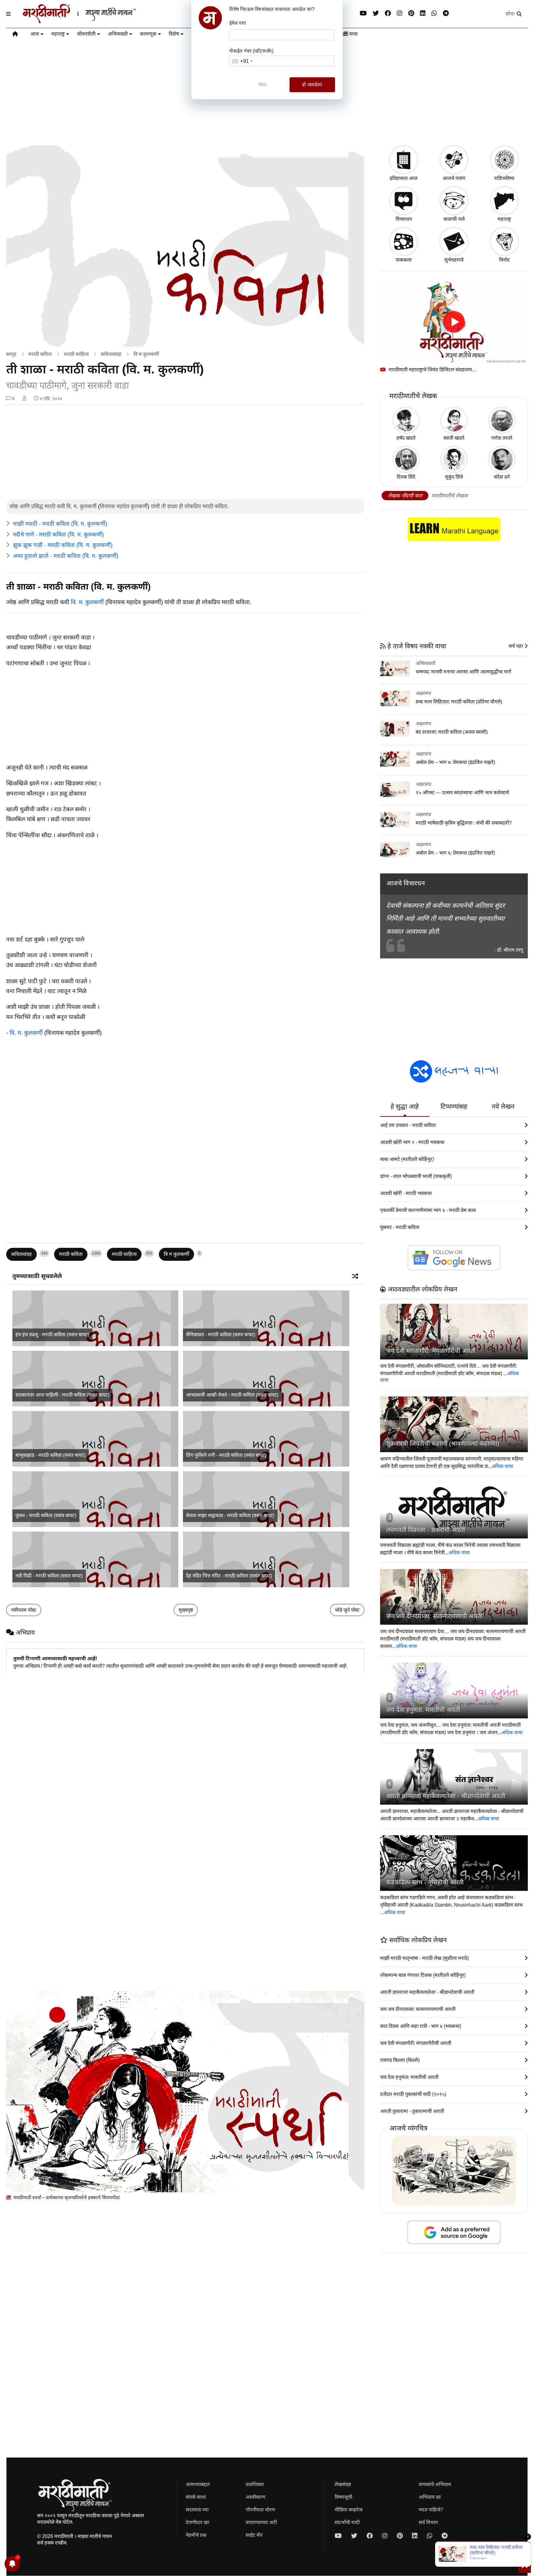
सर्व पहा (516, 646)
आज (35, 34)
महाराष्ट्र (58, 34)
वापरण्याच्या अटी (261, 2522)
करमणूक (148, 34)
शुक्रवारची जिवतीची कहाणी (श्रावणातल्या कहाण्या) (443, 1444)
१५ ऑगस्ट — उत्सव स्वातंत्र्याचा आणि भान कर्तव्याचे (462, 793)
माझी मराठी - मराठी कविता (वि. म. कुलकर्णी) (60, 524)
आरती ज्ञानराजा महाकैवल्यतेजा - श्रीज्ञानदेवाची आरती (446, 1796)
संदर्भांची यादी (347, 2522)
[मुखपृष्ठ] (15, 35)
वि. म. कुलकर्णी (87, 602)
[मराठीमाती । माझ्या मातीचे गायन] (94, 21)
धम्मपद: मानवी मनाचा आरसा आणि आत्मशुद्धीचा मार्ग (463, 672)
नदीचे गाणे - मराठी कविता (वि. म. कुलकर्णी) (58, 535)
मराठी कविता (40, 354)
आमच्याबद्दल (198, 2484)
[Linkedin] (423, 13)
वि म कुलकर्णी (146, 354)
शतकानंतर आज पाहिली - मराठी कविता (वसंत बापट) (62, 1395)
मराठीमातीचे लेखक (450, 496)
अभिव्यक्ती (118, 34)
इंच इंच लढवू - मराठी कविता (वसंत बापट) (52, 1335)
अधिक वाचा (502, 1466)
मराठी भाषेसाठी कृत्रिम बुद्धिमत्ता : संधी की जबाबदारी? (464, 823)
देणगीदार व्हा (197, 2522)
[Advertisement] (185, 453)
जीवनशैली (86, 34)
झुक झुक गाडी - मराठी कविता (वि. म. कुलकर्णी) (63, 545)
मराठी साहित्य (76, 354)
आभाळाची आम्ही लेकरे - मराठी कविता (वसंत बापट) (232, 1395)
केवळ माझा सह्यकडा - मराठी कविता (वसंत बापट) (230, 1515)
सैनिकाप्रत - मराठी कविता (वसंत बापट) (221, 1335)
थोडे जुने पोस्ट (347, 1610)
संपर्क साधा (196, 2497)
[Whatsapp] (434, 13)
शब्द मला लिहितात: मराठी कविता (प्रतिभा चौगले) (459, 702)
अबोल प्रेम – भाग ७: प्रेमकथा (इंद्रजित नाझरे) (455, 762)
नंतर (262, 85)
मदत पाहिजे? (431, 2510)
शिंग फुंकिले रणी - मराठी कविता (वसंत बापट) (226, 1455)
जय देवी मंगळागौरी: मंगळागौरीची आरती (431, 1351)
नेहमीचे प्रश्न (196, 2535)
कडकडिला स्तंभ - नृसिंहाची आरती (425, 1882)
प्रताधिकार (255, 2484)
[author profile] (24, 399)
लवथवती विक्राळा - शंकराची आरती (426, 1530)
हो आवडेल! (312, 85)
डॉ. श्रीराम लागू (510, 950)
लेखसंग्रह (343, 2484)
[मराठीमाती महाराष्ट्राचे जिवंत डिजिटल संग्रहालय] (454, 322)
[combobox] (242, 61)
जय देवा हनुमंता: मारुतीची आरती (423, 1710)
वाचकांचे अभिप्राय (435, 2484)
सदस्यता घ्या (197, 2510)
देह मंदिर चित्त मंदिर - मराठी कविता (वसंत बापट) (229, 1576)
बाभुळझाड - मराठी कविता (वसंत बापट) (51, 1455)
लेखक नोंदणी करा (405, 496)
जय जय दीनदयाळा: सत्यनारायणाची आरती (434, 1616)
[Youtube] (363, 13)
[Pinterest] (411, 13)
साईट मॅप (254, 2535)
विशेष (174, 34)
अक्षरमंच (423, 693)
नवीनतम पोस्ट (24, 1610)
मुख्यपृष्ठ (186, 1610)
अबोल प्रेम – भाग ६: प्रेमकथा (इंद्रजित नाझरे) (455, 853)
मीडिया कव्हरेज (349, 2510)
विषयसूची (343, 2497)
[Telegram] (446, 13)
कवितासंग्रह (111, 354)
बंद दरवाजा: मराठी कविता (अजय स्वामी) (452, 732)
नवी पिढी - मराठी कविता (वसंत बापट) (49, 1576)
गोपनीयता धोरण (260, 2510)
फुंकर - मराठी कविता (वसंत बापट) (46, 1515)
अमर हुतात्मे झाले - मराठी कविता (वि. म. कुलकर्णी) (66, 556)
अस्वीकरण (256, 2497)
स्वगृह (11, 354)
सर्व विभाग (428, 2522)
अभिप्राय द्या (430, 2497)
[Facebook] (388, 13)
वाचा (353, 34)
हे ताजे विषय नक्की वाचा (416, 646)
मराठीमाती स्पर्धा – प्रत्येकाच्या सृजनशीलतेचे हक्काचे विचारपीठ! (66, 2197)
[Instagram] (400, 13)
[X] (376, 13)
